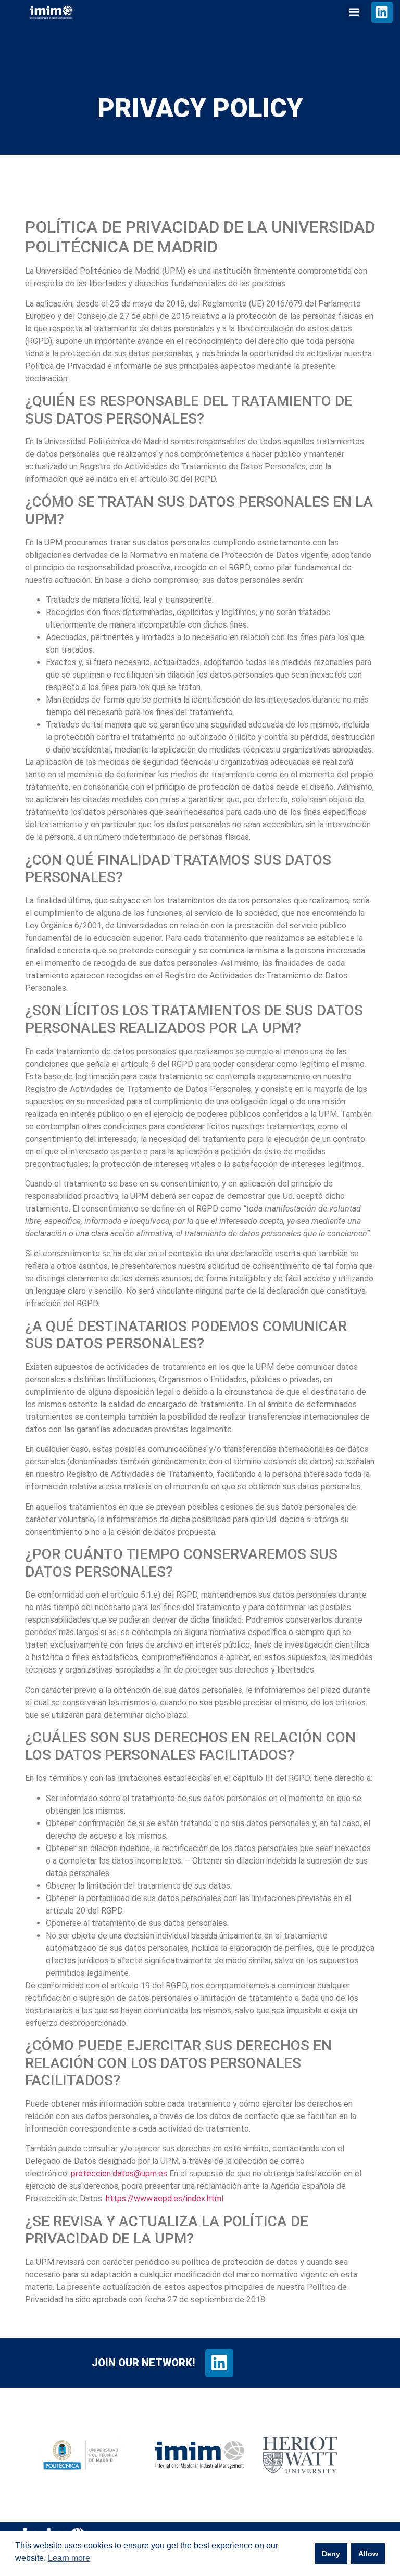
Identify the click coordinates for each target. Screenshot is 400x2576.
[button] (354, 12)
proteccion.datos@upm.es (119, 2173)
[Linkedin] (382, 12)
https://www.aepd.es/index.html (165, 2198)
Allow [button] (368, 2554)
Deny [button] (331, 2554)
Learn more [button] (69, 2558)
